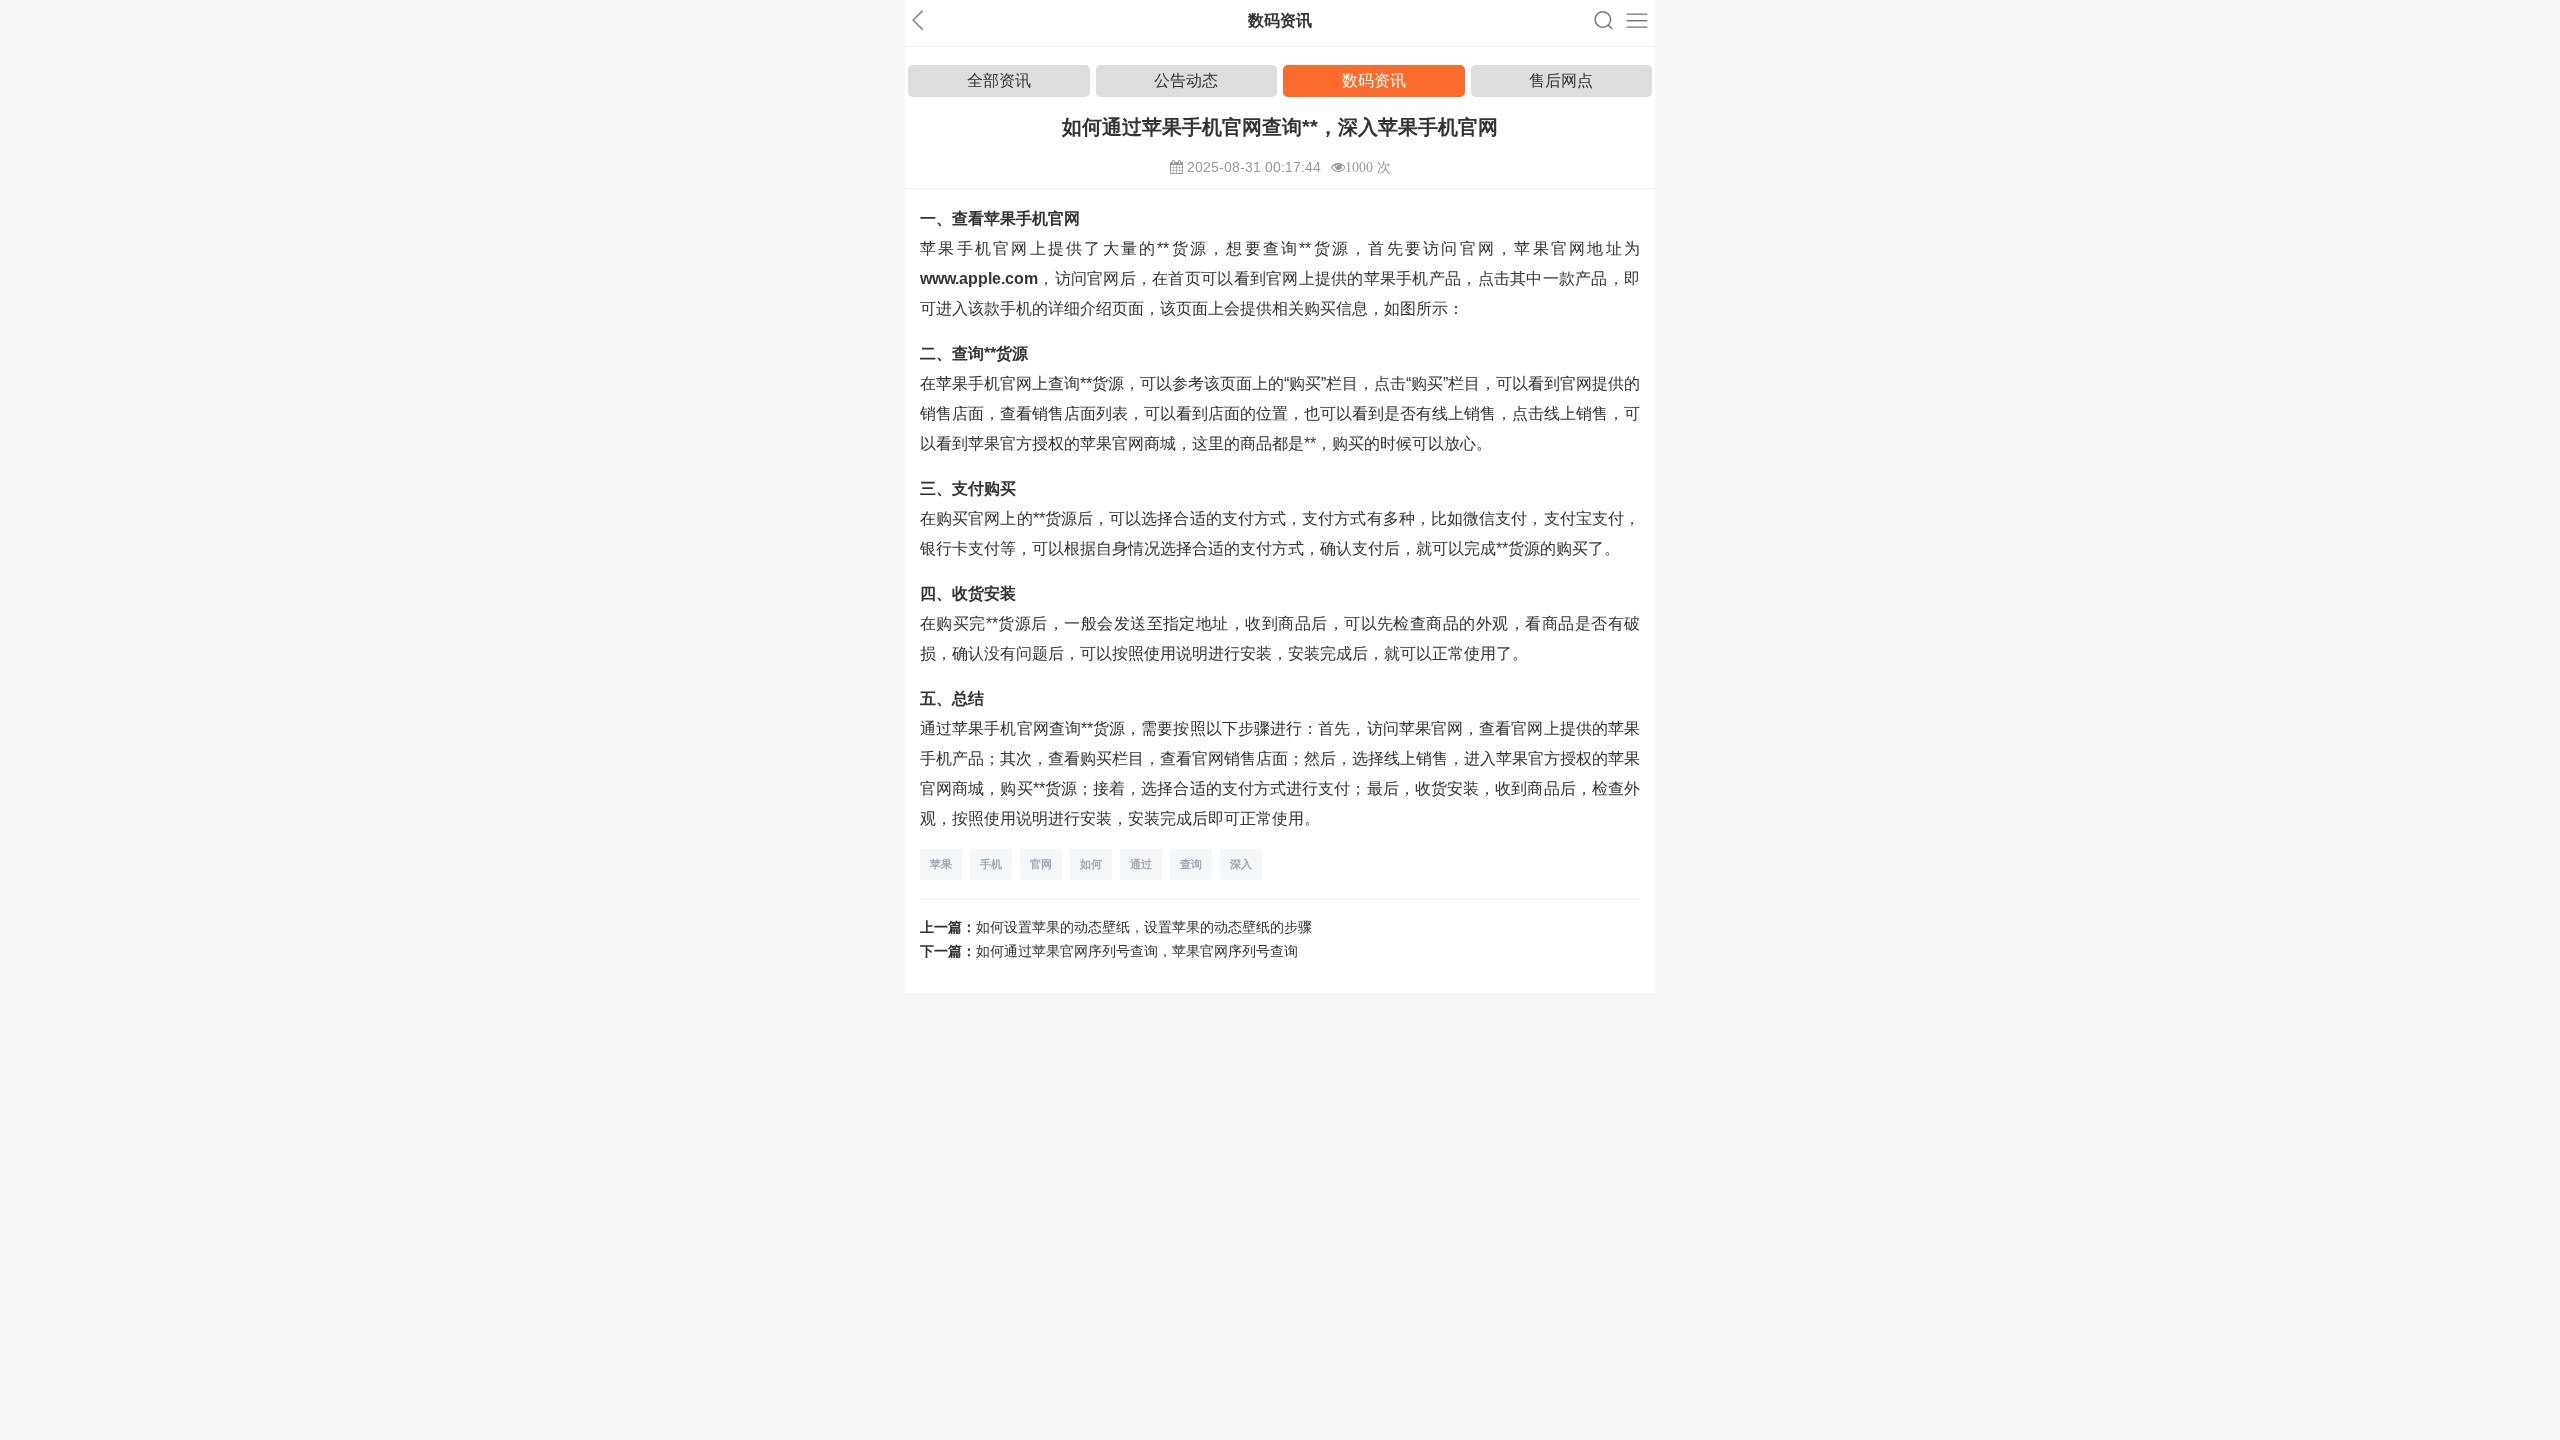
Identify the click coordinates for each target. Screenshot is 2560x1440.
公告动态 (1186, 80)
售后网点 (1561, 80)
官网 (1041, 864)
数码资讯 (1374, 80)
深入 (1241, 864)
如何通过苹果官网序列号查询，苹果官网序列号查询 (1137, 951)
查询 (1191, 864)
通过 (1141, 864)
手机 (991, 864)
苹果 (941, 864)
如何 (1091, 864)
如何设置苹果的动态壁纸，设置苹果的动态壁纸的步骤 (1144, 927)
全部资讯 (999, 80)
